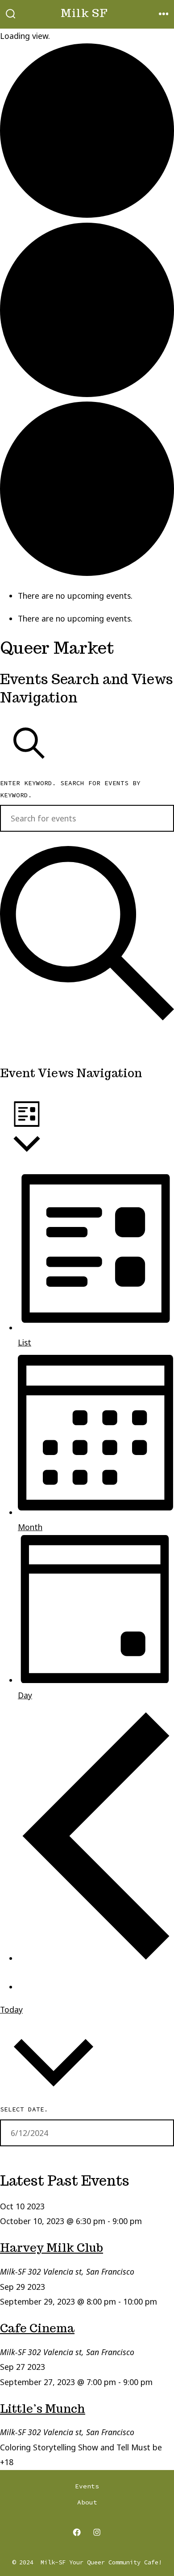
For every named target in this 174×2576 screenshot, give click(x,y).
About (87, 2502)
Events (87, 2486)
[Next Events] (31, 1980)
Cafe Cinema (37, 2328)
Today (11, 2009)
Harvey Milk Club (52, 2248)
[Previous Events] (96, 1958)
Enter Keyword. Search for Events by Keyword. (70, 789)
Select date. (24, 2109)
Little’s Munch (43, 2409)
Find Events (38, 1039)
